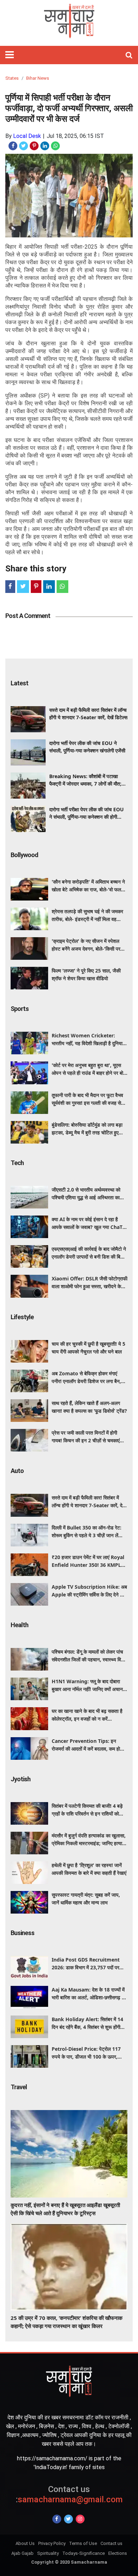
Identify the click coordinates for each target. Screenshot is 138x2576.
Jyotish (21, 1779)
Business (22, 1933)
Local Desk (27, 136)
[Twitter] (68, 2519)
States (12, 78)
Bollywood (24, 855)
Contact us (111, 2543)
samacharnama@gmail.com (69, 2494)
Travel (19, 2087)
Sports (20, 1009)
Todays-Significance (84, 2553)
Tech (17, 1163)
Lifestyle (22, 1317)
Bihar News (38, 78)
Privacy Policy (52, 2543)
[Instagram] (80, 2519)
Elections (118, 2553)
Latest (19, 683)
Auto (17, 1471)
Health (19, 1625)
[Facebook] (57, 2519)
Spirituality (48, 2553)
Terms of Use (83, 2543)
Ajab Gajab (22, 2553)
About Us (25, 2543)
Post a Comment (28, 616)
